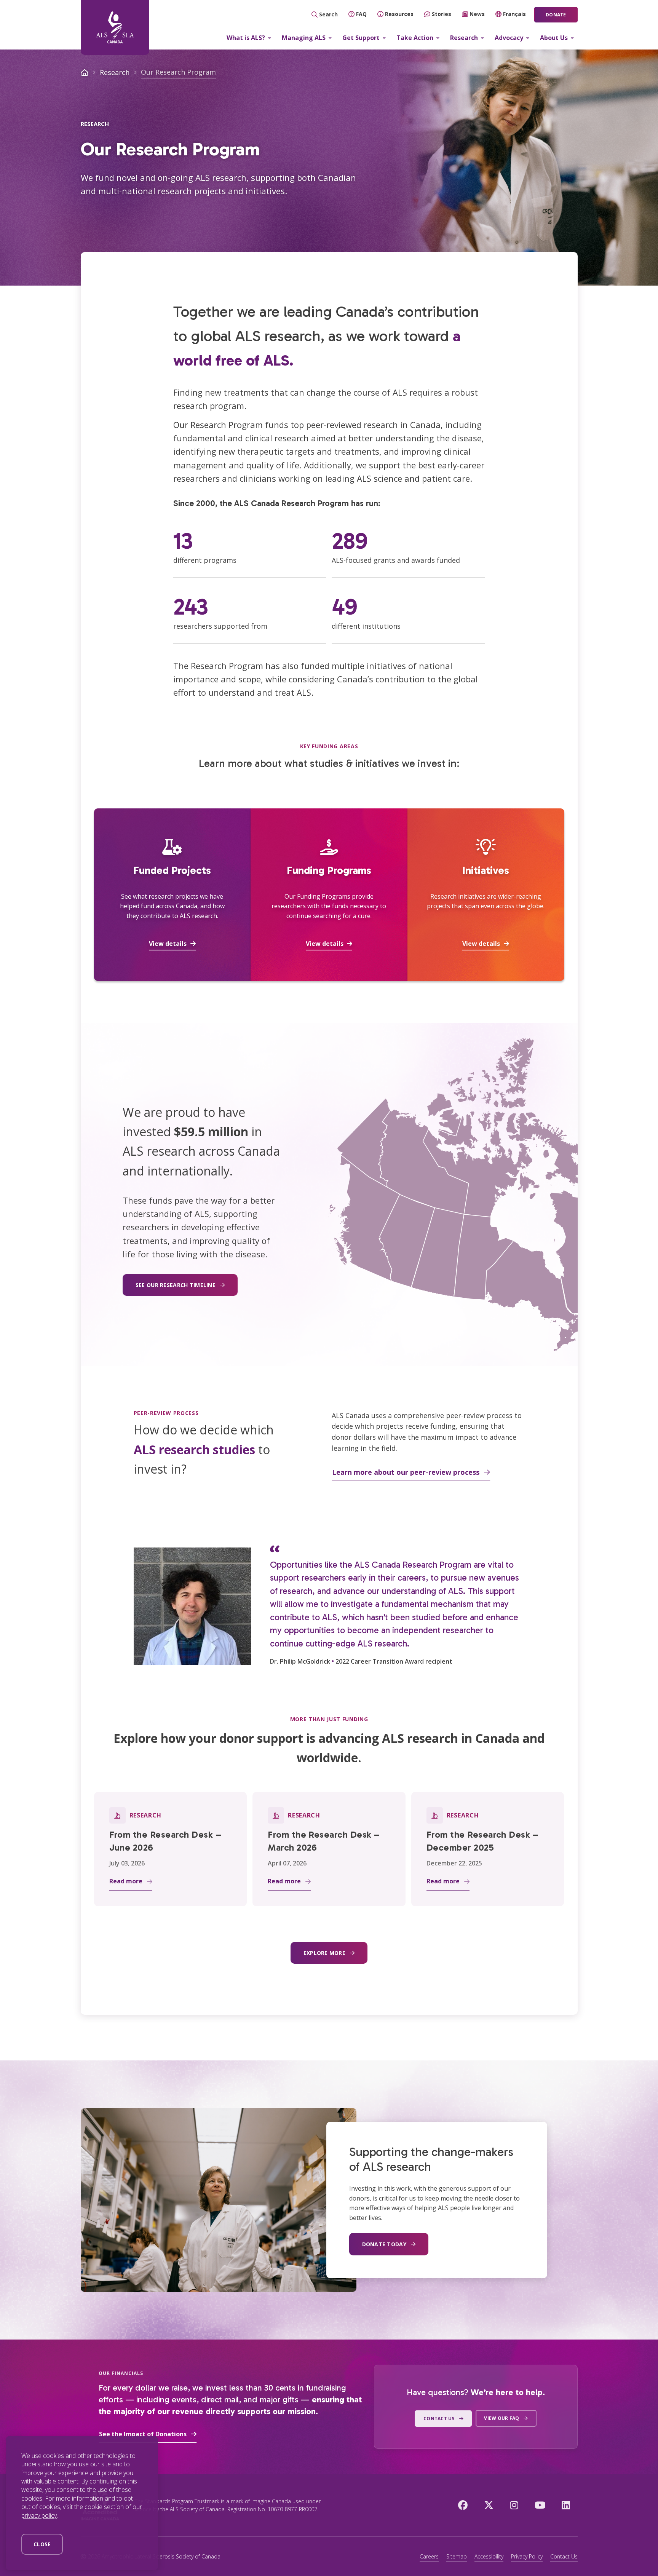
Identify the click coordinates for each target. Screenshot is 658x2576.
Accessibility (489, 2556)
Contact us (439, 2419)
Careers (429, 2556)
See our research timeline (176, 1285)
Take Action (415, 38)
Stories (442, 14)
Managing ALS (304, 38)
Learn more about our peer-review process (406, 1472)
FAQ (361, 14)
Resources (399, 14)
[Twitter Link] (489, 2505)
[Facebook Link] (463, 2505)
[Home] (115, 27)
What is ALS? (246, 38)
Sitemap (457, 2556)
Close (42, 2544)
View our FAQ (501, 2418)
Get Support (361, 38)
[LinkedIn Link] (566, 2505)
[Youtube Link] (540, 2505)
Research (464, 38)
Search (328, 14)
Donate (556, 15)
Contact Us (564, 2556)
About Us (554, 38)
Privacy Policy (527, 2556)
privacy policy (39, 2515)
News (477, 14)
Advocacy (509, 38)
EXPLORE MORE (324, 1953)
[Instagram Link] (514, 2505)
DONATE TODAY (384, 2244)
